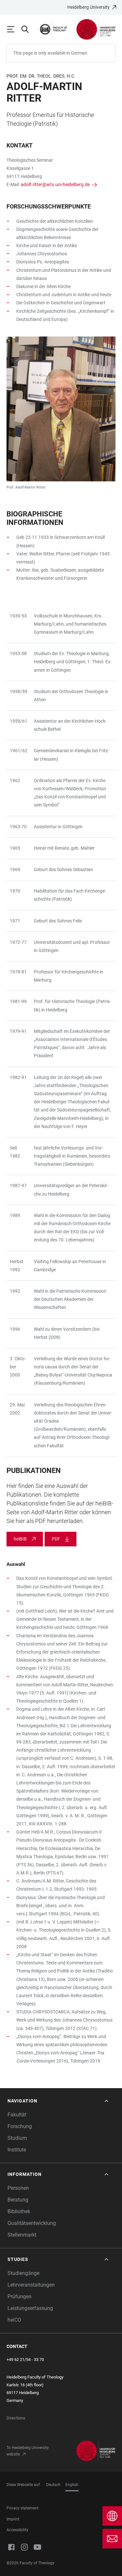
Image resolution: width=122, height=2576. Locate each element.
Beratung (18, 2200)
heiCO (14, 2320)
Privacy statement (22, 2508)
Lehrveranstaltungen (31, 2285)
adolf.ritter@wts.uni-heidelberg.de (55, 184)
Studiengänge (23, 2273)
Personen (18, 2188)
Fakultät (17, 2115)
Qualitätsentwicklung (32, 2223)
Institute (17, 2150)
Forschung (20, 2126)
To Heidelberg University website (28, 2451)
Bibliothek (19, 2211)
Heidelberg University (88, 7)
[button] (59, 2101)
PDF (56, 1539)
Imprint (13, 2519)
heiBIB (20, 1539)
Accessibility (17, 2530)
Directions (16, 2418)
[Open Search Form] (28, 29)
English (72, 2485)
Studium (17, 2138)
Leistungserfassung (30, 2308)
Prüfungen (20, 2297)
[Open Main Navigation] (14, 29)
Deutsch (53, 2485)
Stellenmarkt (22, 2235)
